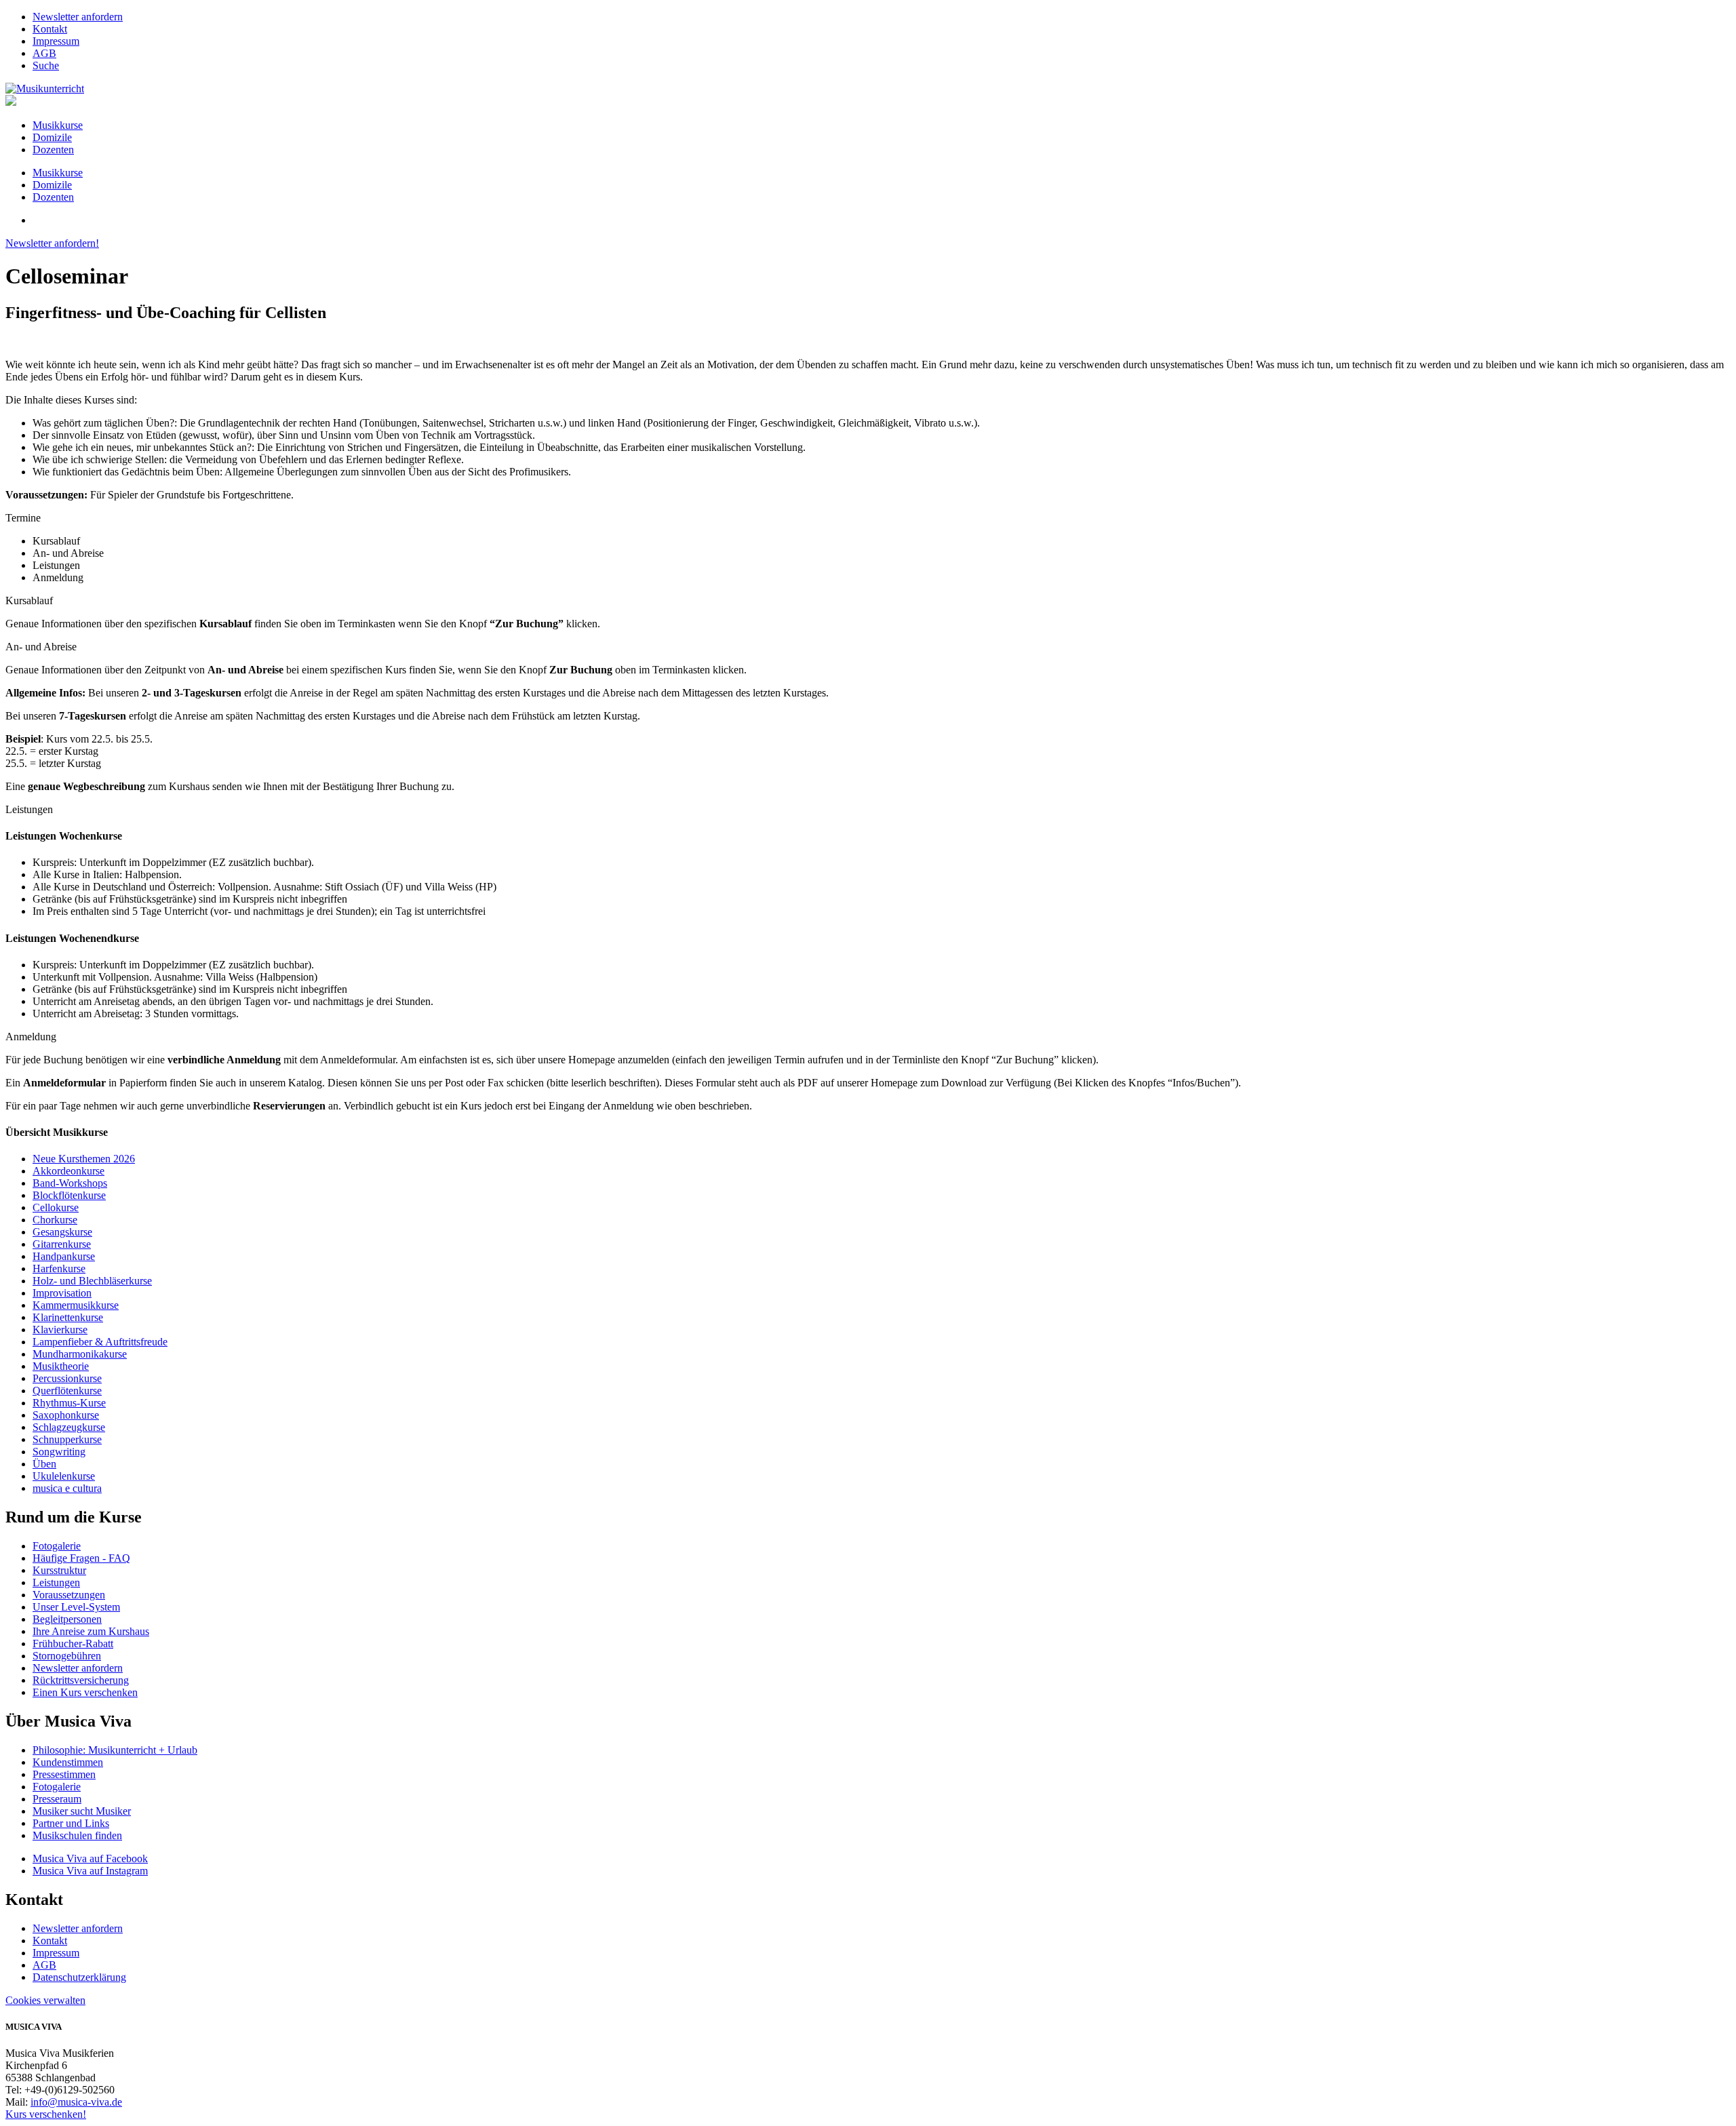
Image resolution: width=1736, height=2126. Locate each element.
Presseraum (57, 1799)
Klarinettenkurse (68, 1317)
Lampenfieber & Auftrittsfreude (100, 1342)
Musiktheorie (61, 1366)
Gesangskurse (62, 1232)
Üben (44, 1464)
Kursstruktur (59, 1570)
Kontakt (50, 29)
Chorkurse (55, 1220)
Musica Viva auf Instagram (90, 1871)
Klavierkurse (60, 1330)
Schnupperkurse (67, 1439)
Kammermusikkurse (76, 1305)
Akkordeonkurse (68, 1171)
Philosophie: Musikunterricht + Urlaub (115, 1750)
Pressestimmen (64, 1774)
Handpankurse (64, 1256)
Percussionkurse (67, 1378)
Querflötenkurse (67, 1391)
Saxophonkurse (66, 1415)
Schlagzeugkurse (69, 1427)
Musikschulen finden (77, 1835)
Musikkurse (58, 125)
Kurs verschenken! (46, 2114)
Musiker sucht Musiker (82, 1811)
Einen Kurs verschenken (85, 1692)
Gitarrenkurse (62, 1244)
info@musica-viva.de (76, 2102)
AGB (44, 53)
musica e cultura (67, 1488)
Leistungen (56, 1582)
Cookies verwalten (45, 2000)
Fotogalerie (57, 1546)
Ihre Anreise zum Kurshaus (91, 1631)
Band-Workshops (70, 1183)
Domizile (52, 137)
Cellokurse (56, 1207)
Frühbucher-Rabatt (73, 1643)
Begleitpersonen (67, 1619)
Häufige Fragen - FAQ (81, 1558)
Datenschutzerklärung (79, 1977)
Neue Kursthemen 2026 (84, 1159)
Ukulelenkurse (64, 1476)
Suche (46, 65)
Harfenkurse (59, 1268)
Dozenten (53, 150)
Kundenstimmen (68, 1762)
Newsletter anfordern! (52, 243)
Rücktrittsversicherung (81, 1680)
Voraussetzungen (69, 1595)
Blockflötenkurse (69, 1195)
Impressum (56, 41)
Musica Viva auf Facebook (90, 1858)
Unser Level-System (76, 1607)
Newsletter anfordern (78, 17)
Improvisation (62, 1293)
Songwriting (59, 1452)
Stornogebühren (67, 1656)
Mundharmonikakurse (80, 1354)
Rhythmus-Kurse (69, 1403)
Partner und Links (71, 1823)
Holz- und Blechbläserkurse (92, 1281)
